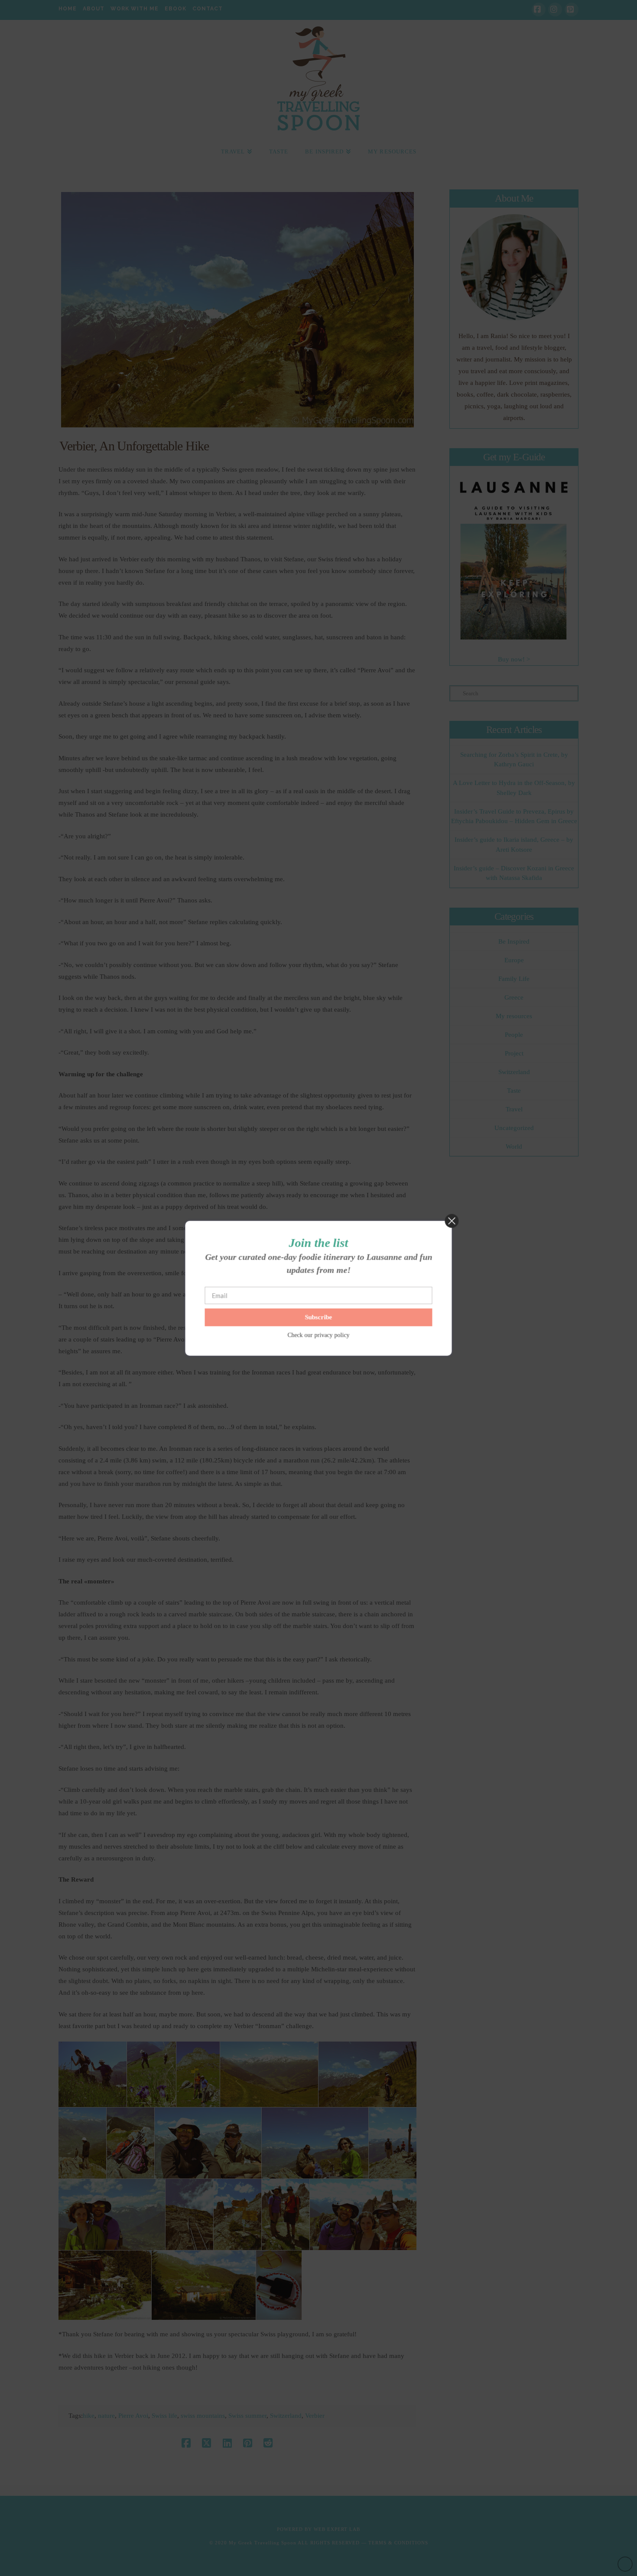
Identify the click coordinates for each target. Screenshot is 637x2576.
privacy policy (332, 1335)
